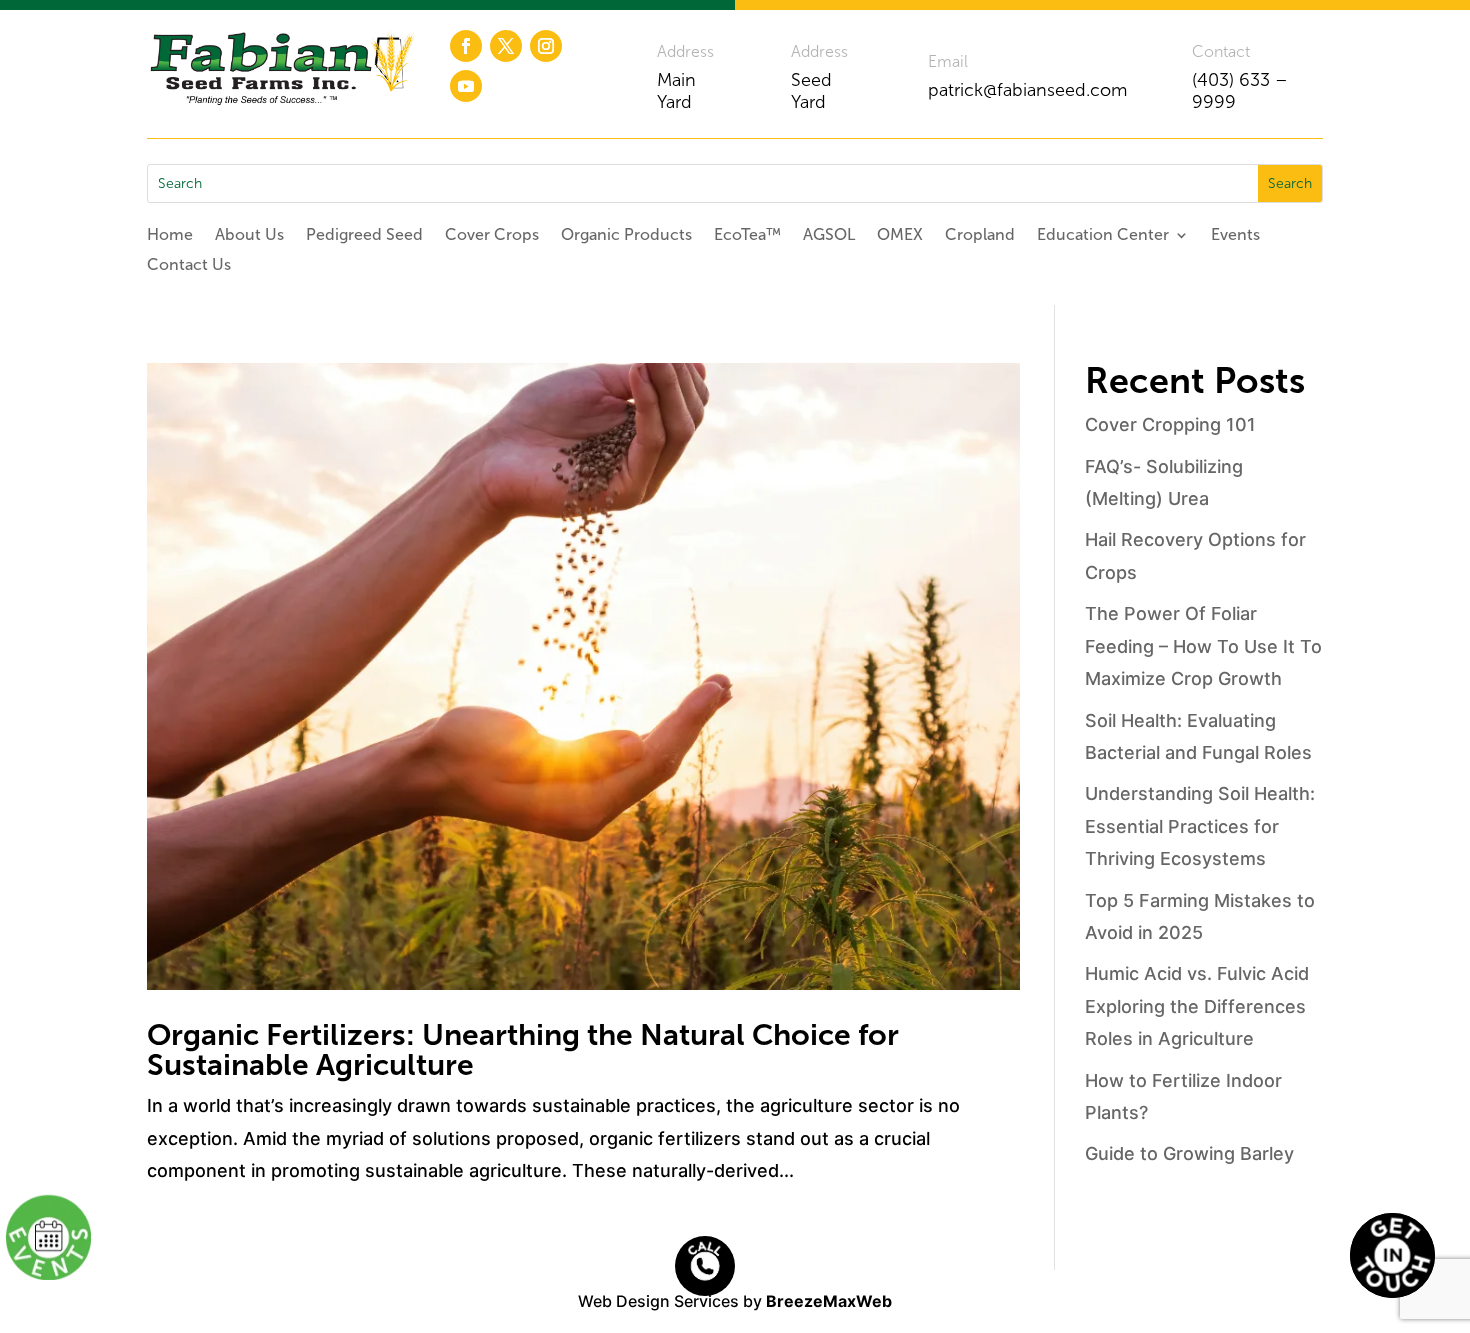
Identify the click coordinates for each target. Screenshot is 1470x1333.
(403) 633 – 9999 (1240, 91)
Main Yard (676, 91)
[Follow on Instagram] (546, 46)
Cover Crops (492, 236)
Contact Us (189, 266)
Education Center (1103, 236)
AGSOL (829, 236)
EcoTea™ (747, 236)
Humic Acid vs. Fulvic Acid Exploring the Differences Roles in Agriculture (1197, 1006)
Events (1235, 236)
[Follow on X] (506, 46)
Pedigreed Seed (364, 236)
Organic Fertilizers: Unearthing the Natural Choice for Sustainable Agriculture (523, 1050)
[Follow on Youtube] (466, 86)
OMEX (900, 236)
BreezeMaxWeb (829, 1301)
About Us (249, 236)
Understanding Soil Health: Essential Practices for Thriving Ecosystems (1200, 826)
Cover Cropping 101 (1170, 424)
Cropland (980, 236)
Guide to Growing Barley (1189, 1153)
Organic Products (626, 236)
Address (685, 51)
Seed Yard (811, 91)
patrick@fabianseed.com (1027, 90)
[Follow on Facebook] (466, 46)
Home (170, 236)
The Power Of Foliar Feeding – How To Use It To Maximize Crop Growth (1203, 646)
